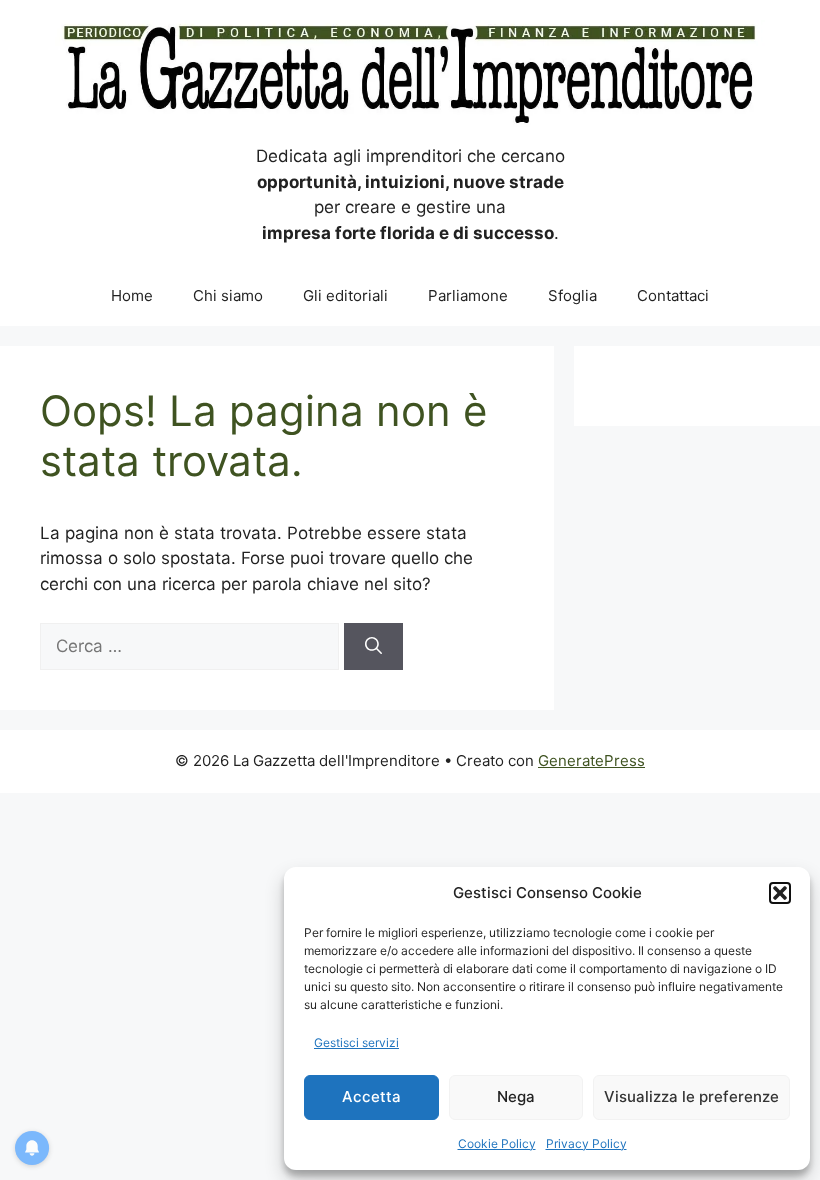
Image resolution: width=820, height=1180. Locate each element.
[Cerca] (373, 647)
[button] (780, 893)
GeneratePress (591, 760)
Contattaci (673, 295)
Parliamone (468, 295)
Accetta (371, 1096)
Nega (516, 1096)
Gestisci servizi (356, 1042)
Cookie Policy (497, 1143)
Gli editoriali (345, 295)
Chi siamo (228, 295)
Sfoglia (572, 295)
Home (132, 295)
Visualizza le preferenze (691, 1096)
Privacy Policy (586, 1143)
